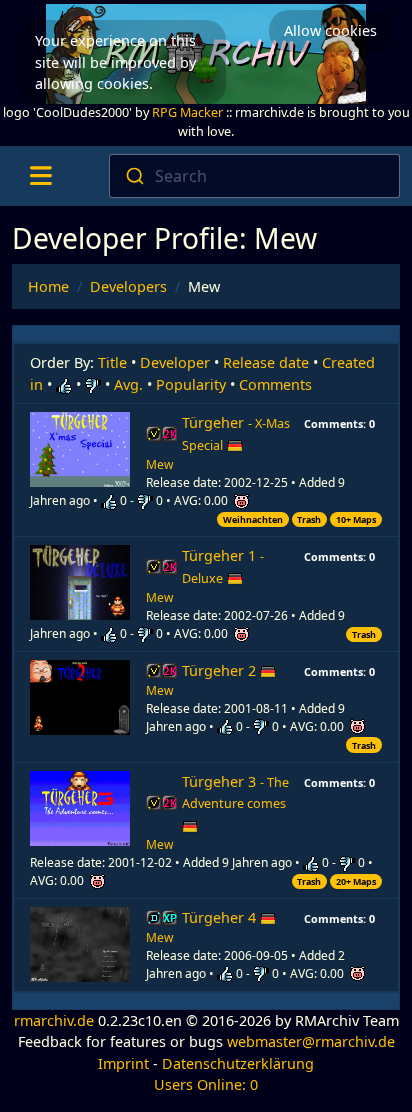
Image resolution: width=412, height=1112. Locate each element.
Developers (128, 286)
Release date (266, 362)
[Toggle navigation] (40, 176)
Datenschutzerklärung (238, 1063)
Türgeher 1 (223, 566)
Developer (175, 362)
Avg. (128, 384)
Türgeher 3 (235, 792)
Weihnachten (253, 519)
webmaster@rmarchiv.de (311, 1041)
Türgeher (236, 433)
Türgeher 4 (221, 917)
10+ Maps (356, 519)
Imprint (123, 1063)
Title (112, 362)
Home (48, 286)
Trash (309, 519)
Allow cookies (330, 30)
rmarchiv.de (54, 1020)
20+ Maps (356, 881)
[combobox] (254, 176)
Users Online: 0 (206, 1084)
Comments (275, 384)
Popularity (191, 384)
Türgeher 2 (221, 670)
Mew (159, 464)
